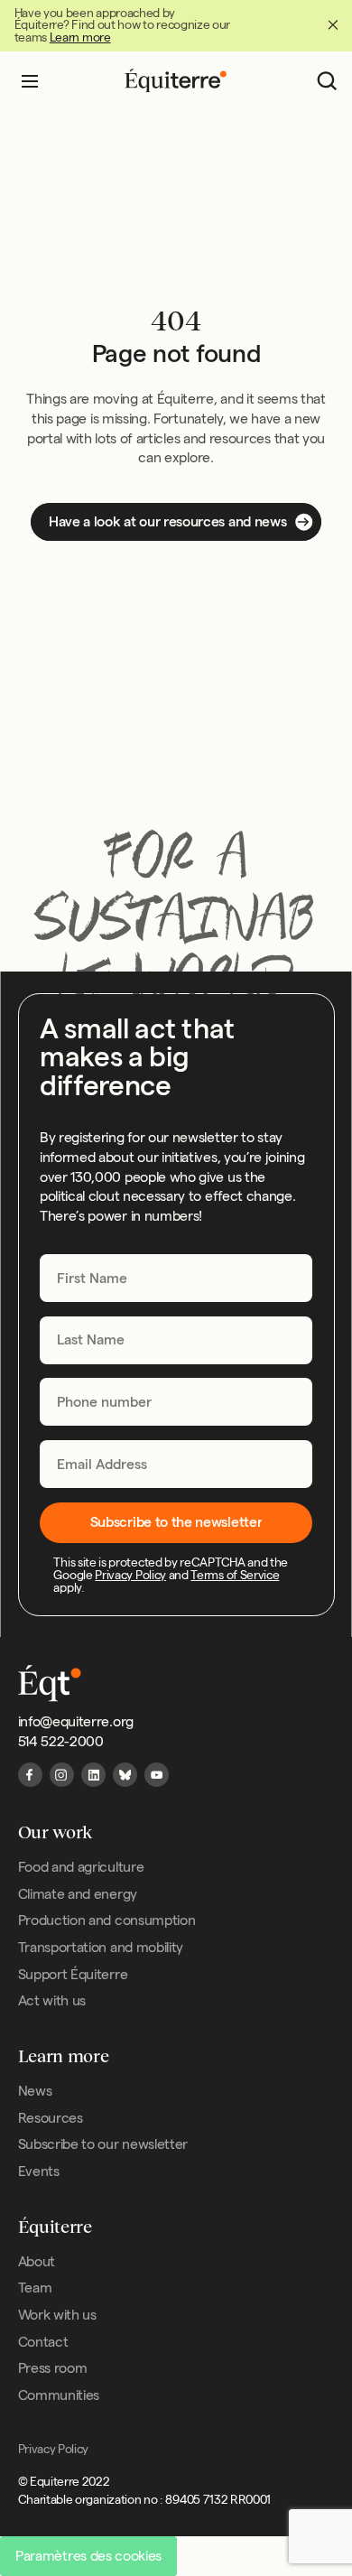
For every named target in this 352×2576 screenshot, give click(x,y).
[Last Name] (176, 1339)
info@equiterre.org (76, 1721)
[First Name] (176, 1278)
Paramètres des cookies (88, 2556)
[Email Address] (176, 1464)
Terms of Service (235, 1575)
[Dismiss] (333, 25)
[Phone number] (176, 1402)
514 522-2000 (61, 1741)
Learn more (80, 37)
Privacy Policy (130, 1575)
